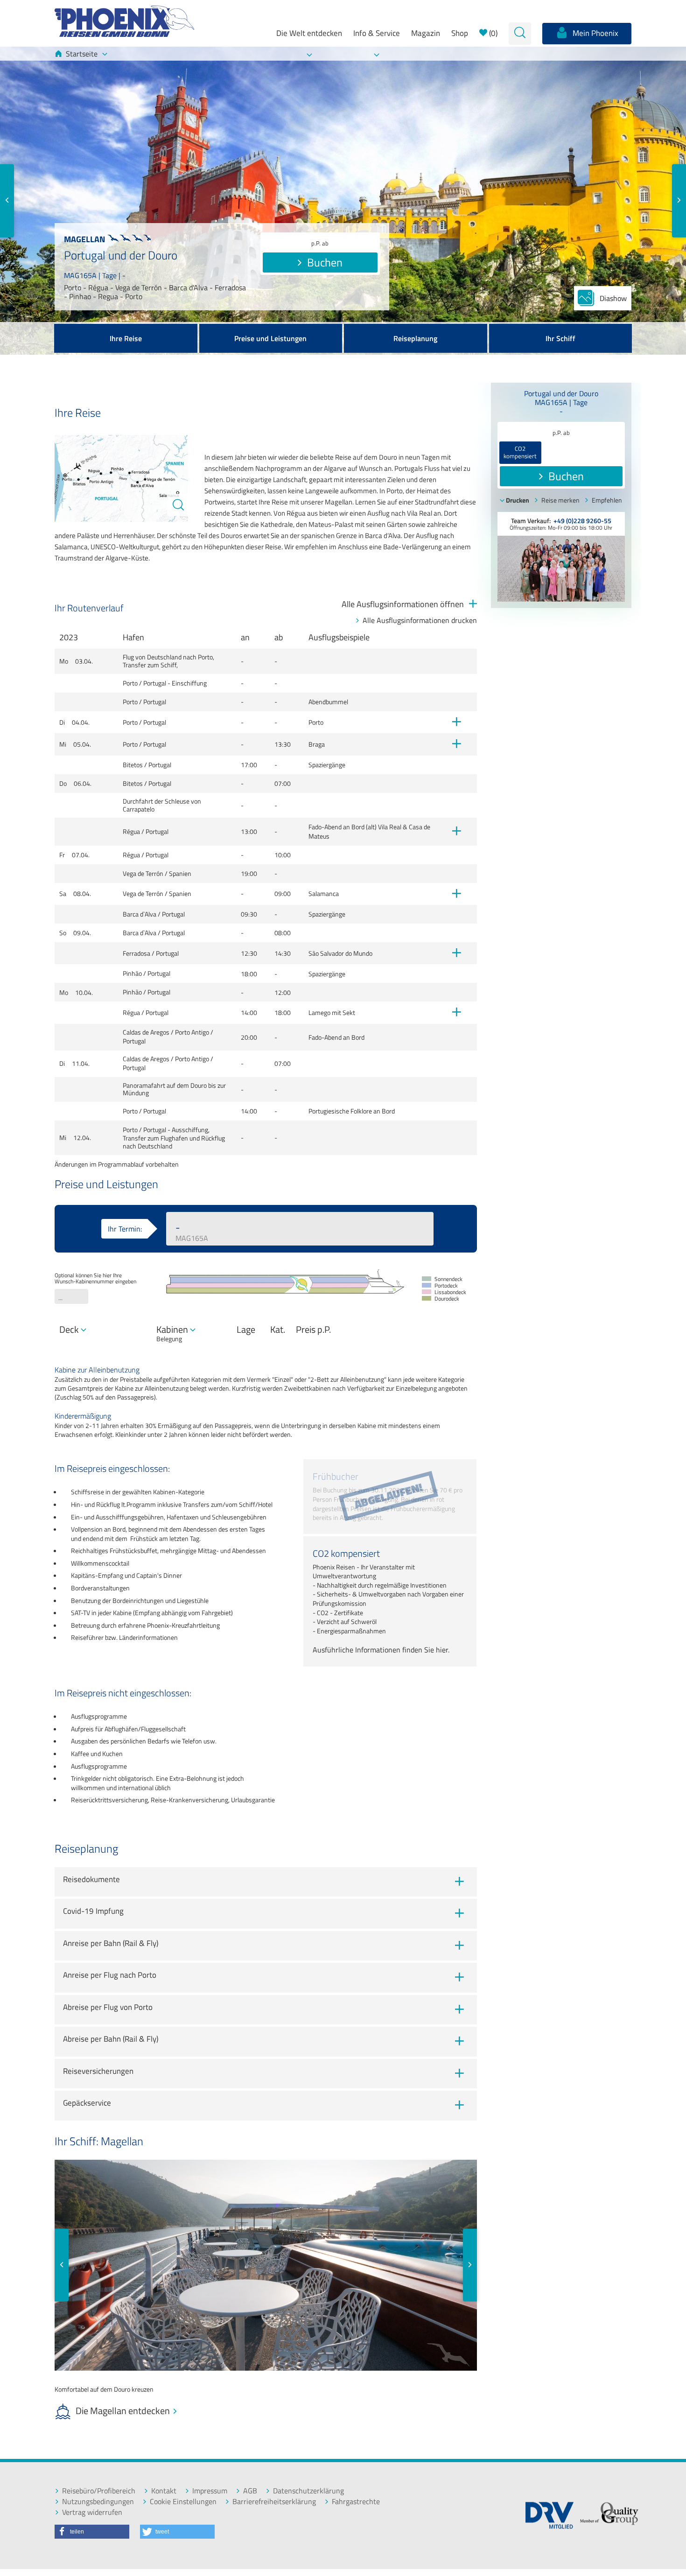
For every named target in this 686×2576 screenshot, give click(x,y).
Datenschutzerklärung (308, 2491)
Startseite (82, 54)
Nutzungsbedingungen (98, 2502)
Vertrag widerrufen (92, 2512)
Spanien (180, 874)
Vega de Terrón (143, 874)
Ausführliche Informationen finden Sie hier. (381, 1650)
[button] (92, 2532)
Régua (131, 832)
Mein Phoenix (595, 33)
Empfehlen (607, 500)
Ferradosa (136, 953)
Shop (460, 33)
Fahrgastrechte (356, 2502)
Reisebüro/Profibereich (99, 2491)
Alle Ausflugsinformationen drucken (420, 620)
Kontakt (164, 2491)
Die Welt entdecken (309, 33)
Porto (130, 683)
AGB (250, 2491)
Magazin (426, 33)
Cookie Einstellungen (183, 2502)
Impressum (210, 2491)
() (492, 33)
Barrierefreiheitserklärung (274, 2502)
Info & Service (377, 33)
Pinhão (132, 973)
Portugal (155, 683)
